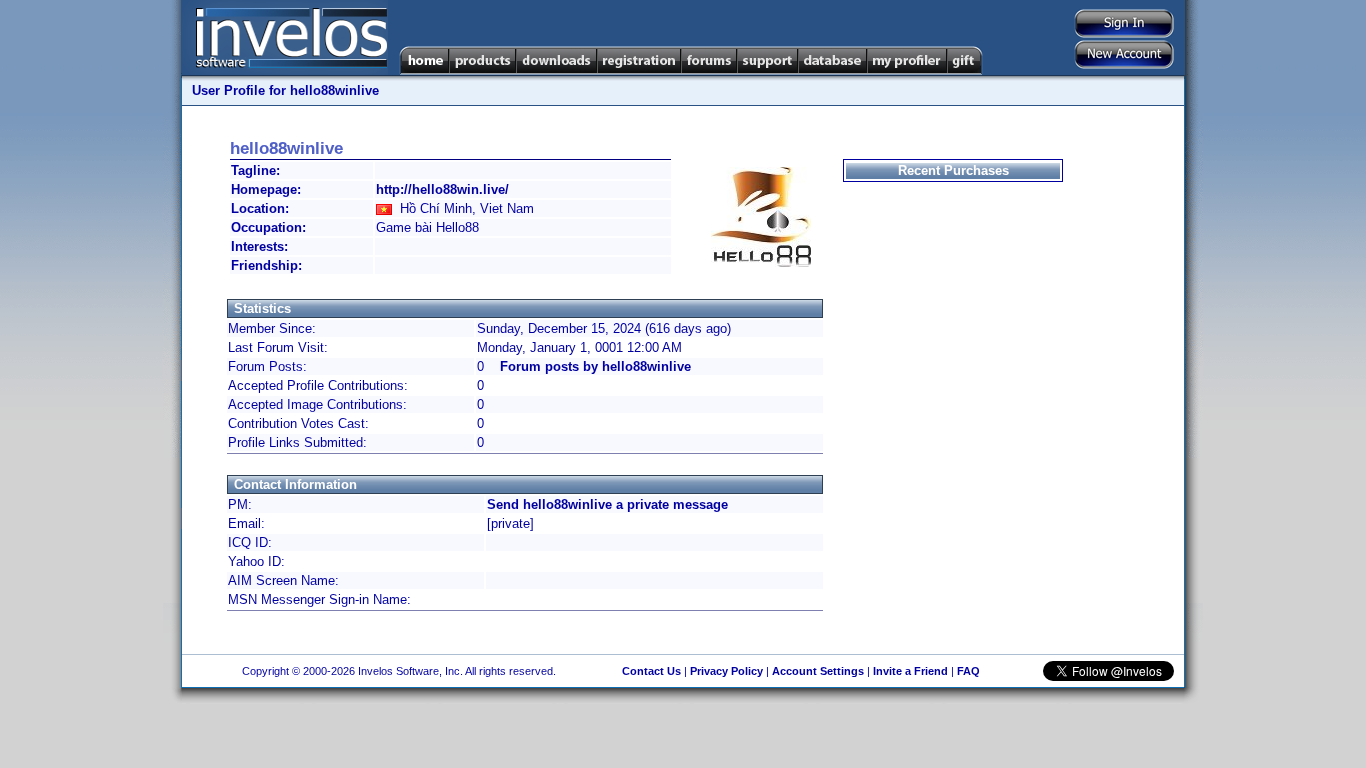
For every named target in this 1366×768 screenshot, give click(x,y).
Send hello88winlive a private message (607, 504)
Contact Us (651, 671)
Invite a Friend (910, 671)
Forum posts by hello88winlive (595, 366)
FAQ (968, 671)
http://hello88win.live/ (442, 189)
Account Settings (818, 671)
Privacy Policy (726, 671)
